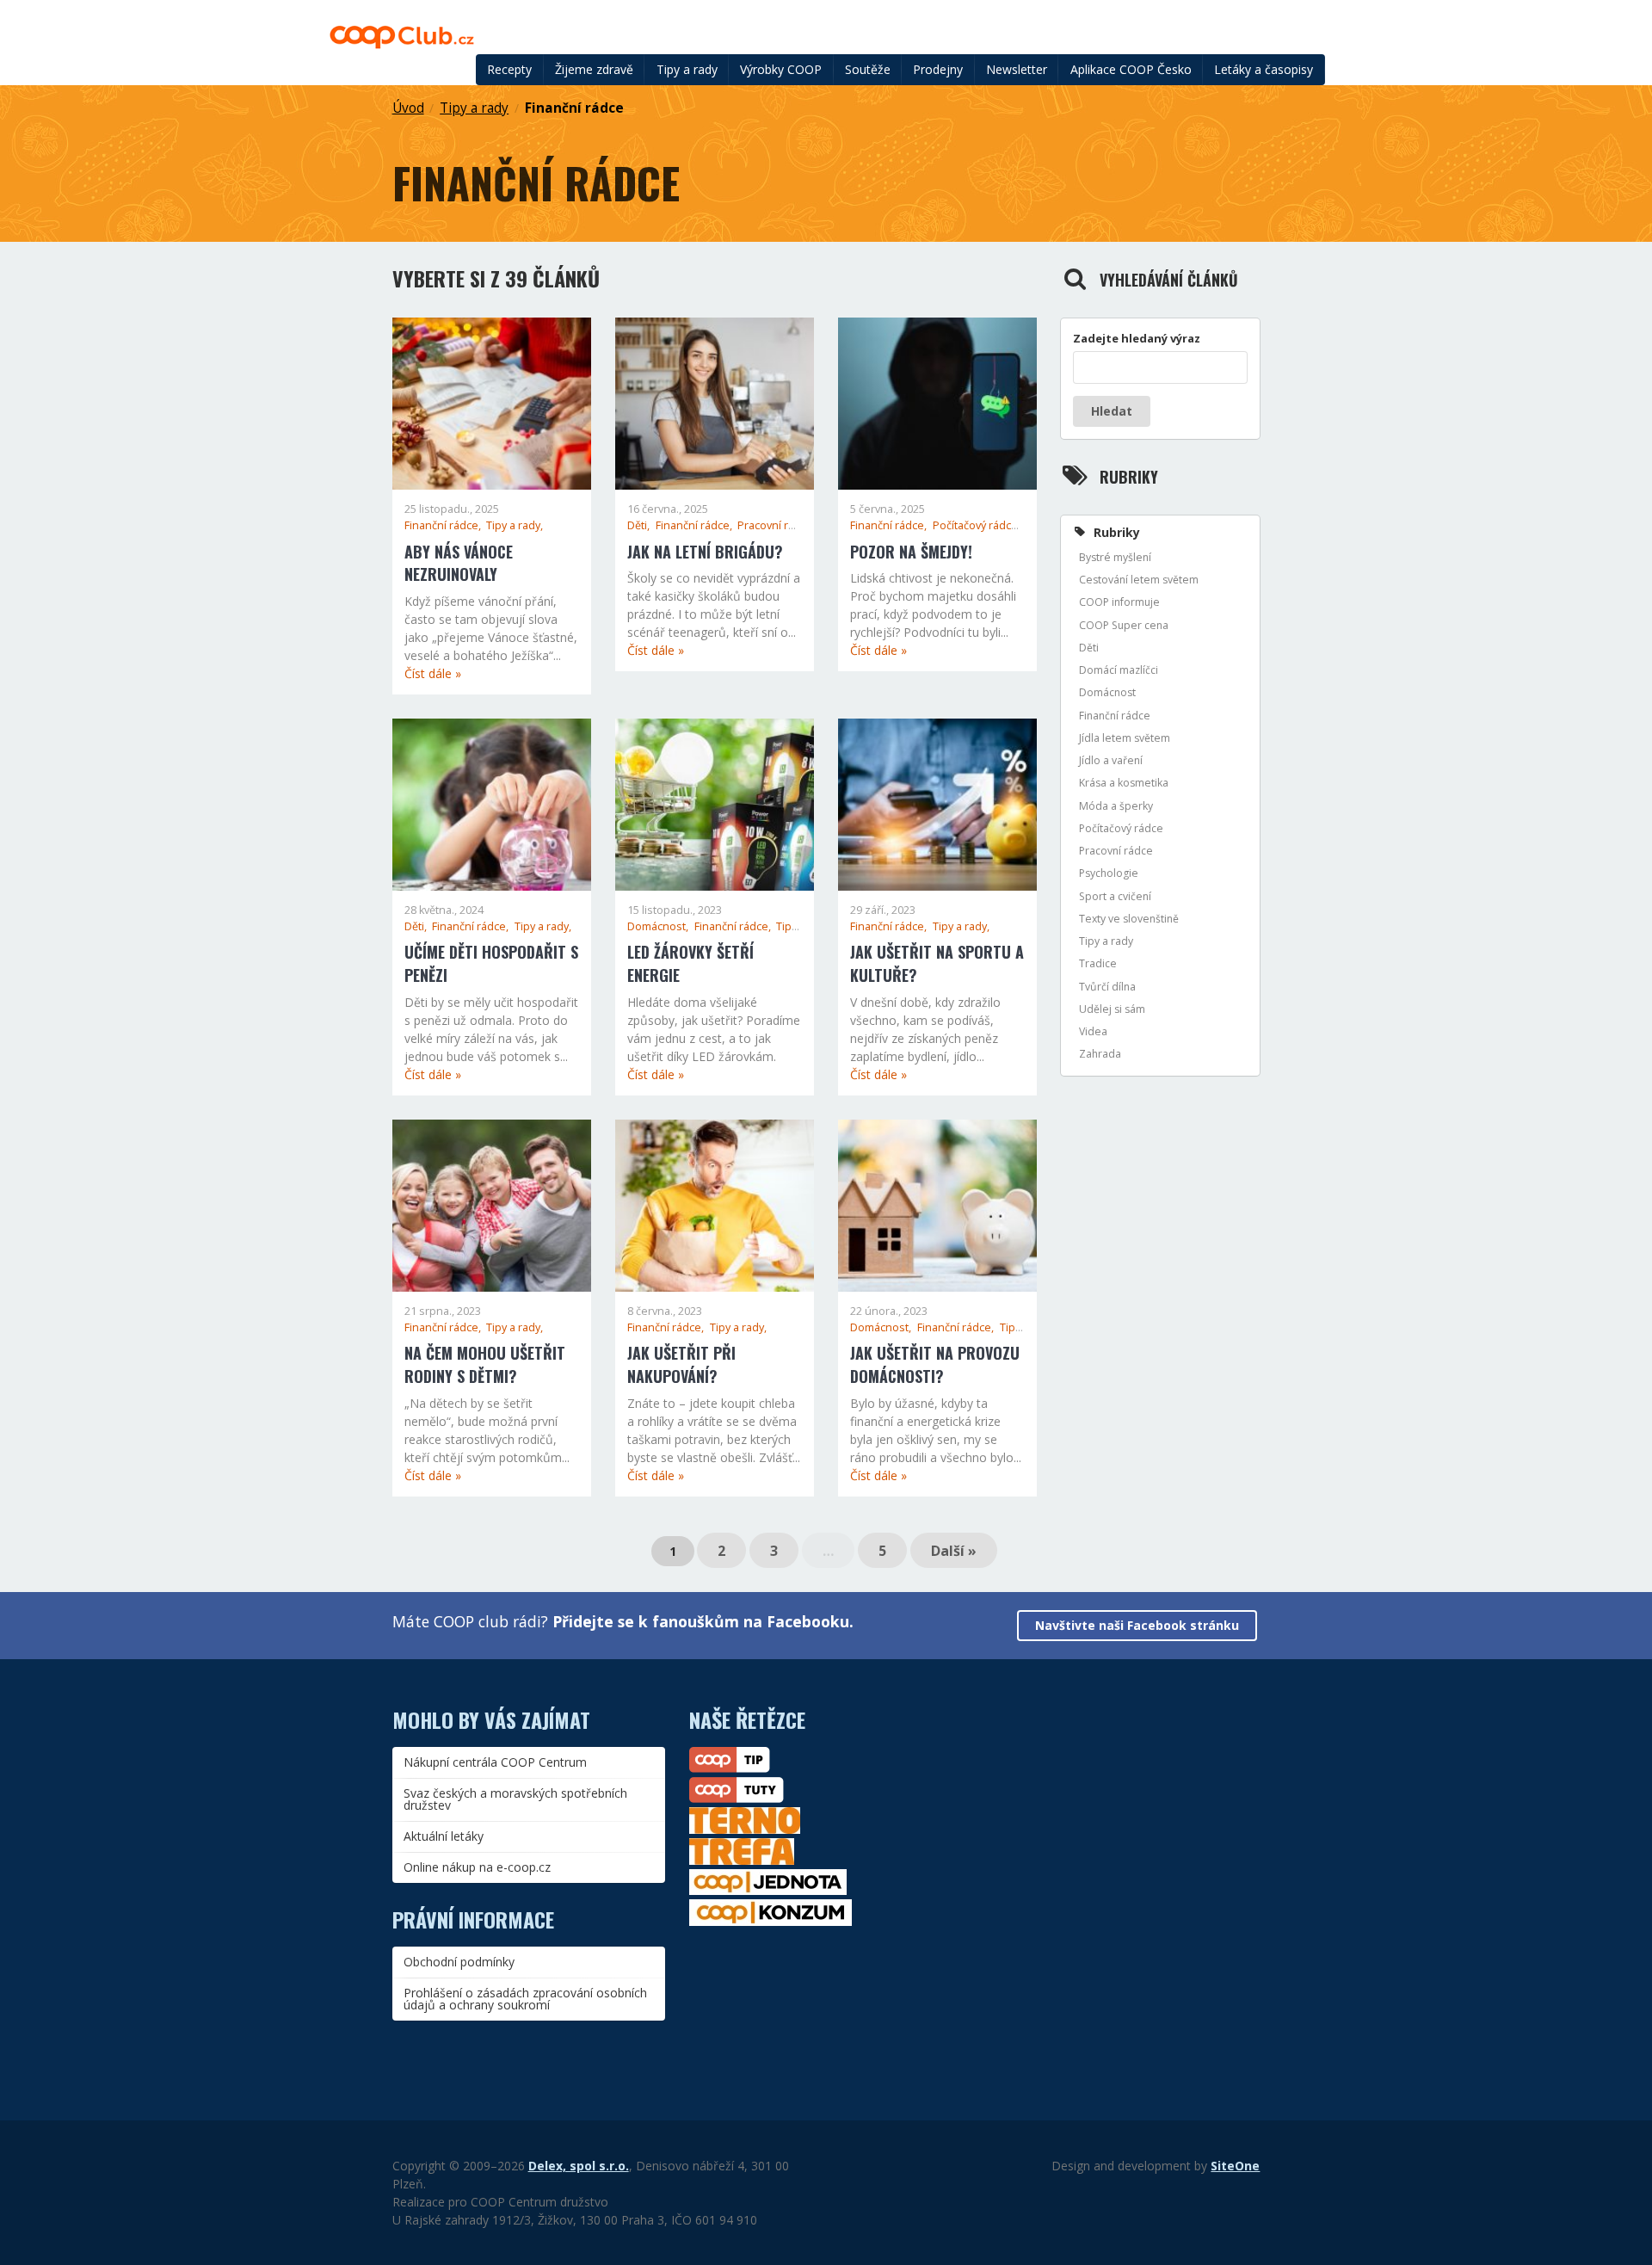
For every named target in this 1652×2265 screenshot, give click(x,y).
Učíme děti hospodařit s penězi (491, 963)
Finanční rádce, (444, 525)
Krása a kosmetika (1124, 783)
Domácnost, (659, 926)
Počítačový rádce (1121, 828)
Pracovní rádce (1116, 851)
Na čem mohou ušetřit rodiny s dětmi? (485, 1364)
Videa (1093, 1031)
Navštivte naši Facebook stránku (1137, 1625)
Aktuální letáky (444, 1836)
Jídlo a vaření (1111, 760)
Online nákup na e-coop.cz (477, 1867)
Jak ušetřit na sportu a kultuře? (937, 963)
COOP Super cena (1124, 625)
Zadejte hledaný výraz (1137, 338)
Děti (1089, 648)
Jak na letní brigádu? (705, 552)
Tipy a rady (687, 69)
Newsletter (1017, 69)
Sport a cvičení (1115, 896)
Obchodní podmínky (459, 1962)
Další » (954, 1551)
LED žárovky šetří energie (690, 963)
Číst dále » (433, 673)
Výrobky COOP (781, 69)
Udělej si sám (1112, 1009)
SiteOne (1235, 2166)
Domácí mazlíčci (1119, 670)
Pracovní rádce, (778, 525)
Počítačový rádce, (978, 525)
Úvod (408, 108)
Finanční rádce (574, 108)
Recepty (509, 69)
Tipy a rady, (515, 525)
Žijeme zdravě (594, 69)
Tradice (1098, 963)
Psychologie (1109, 873)
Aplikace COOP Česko (1131, 69)
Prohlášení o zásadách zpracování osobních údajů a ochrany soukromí (525, 1999)
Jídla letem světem (1125, 738)
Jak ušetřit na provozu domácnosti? (935, 1364)
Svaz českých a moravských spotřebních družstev (515, 1799)
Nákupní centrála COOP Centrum (495, 1762)
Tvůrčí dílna (1107, 987)
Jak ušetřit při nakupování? (681, 1364)
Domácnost (1107, 692)
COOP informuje (1119, 602)
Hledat (1112, 411)
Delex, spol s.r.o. (579, 2166)
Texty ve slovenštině (1129, 919)
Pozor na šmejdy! (911, 552)
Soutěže (868, 69)
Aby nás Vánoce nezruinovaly (459, 563)
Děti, (640, 525)
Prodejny (938, 69)
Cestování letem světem (1139, 580)
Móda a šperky (1116, 806)
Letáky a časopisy (1264, 69)
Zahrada (1100, 1054)
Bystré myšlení (1115, 557)
